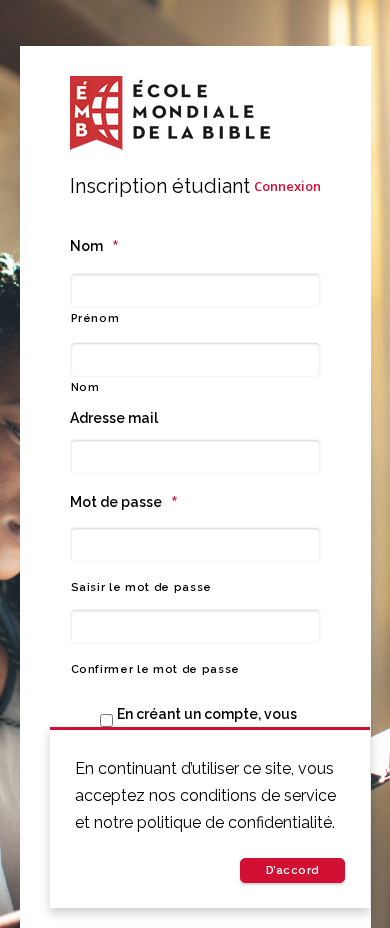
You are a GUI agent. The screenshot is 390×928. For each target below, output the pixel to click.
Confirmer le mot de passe (156, 669)
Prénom (95, 318)
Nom (95, 246)
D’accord (292, 870)
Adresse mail (114, 418)
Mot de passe (124, 502)
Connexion (287, 186)
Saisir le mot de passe (142, 587)
